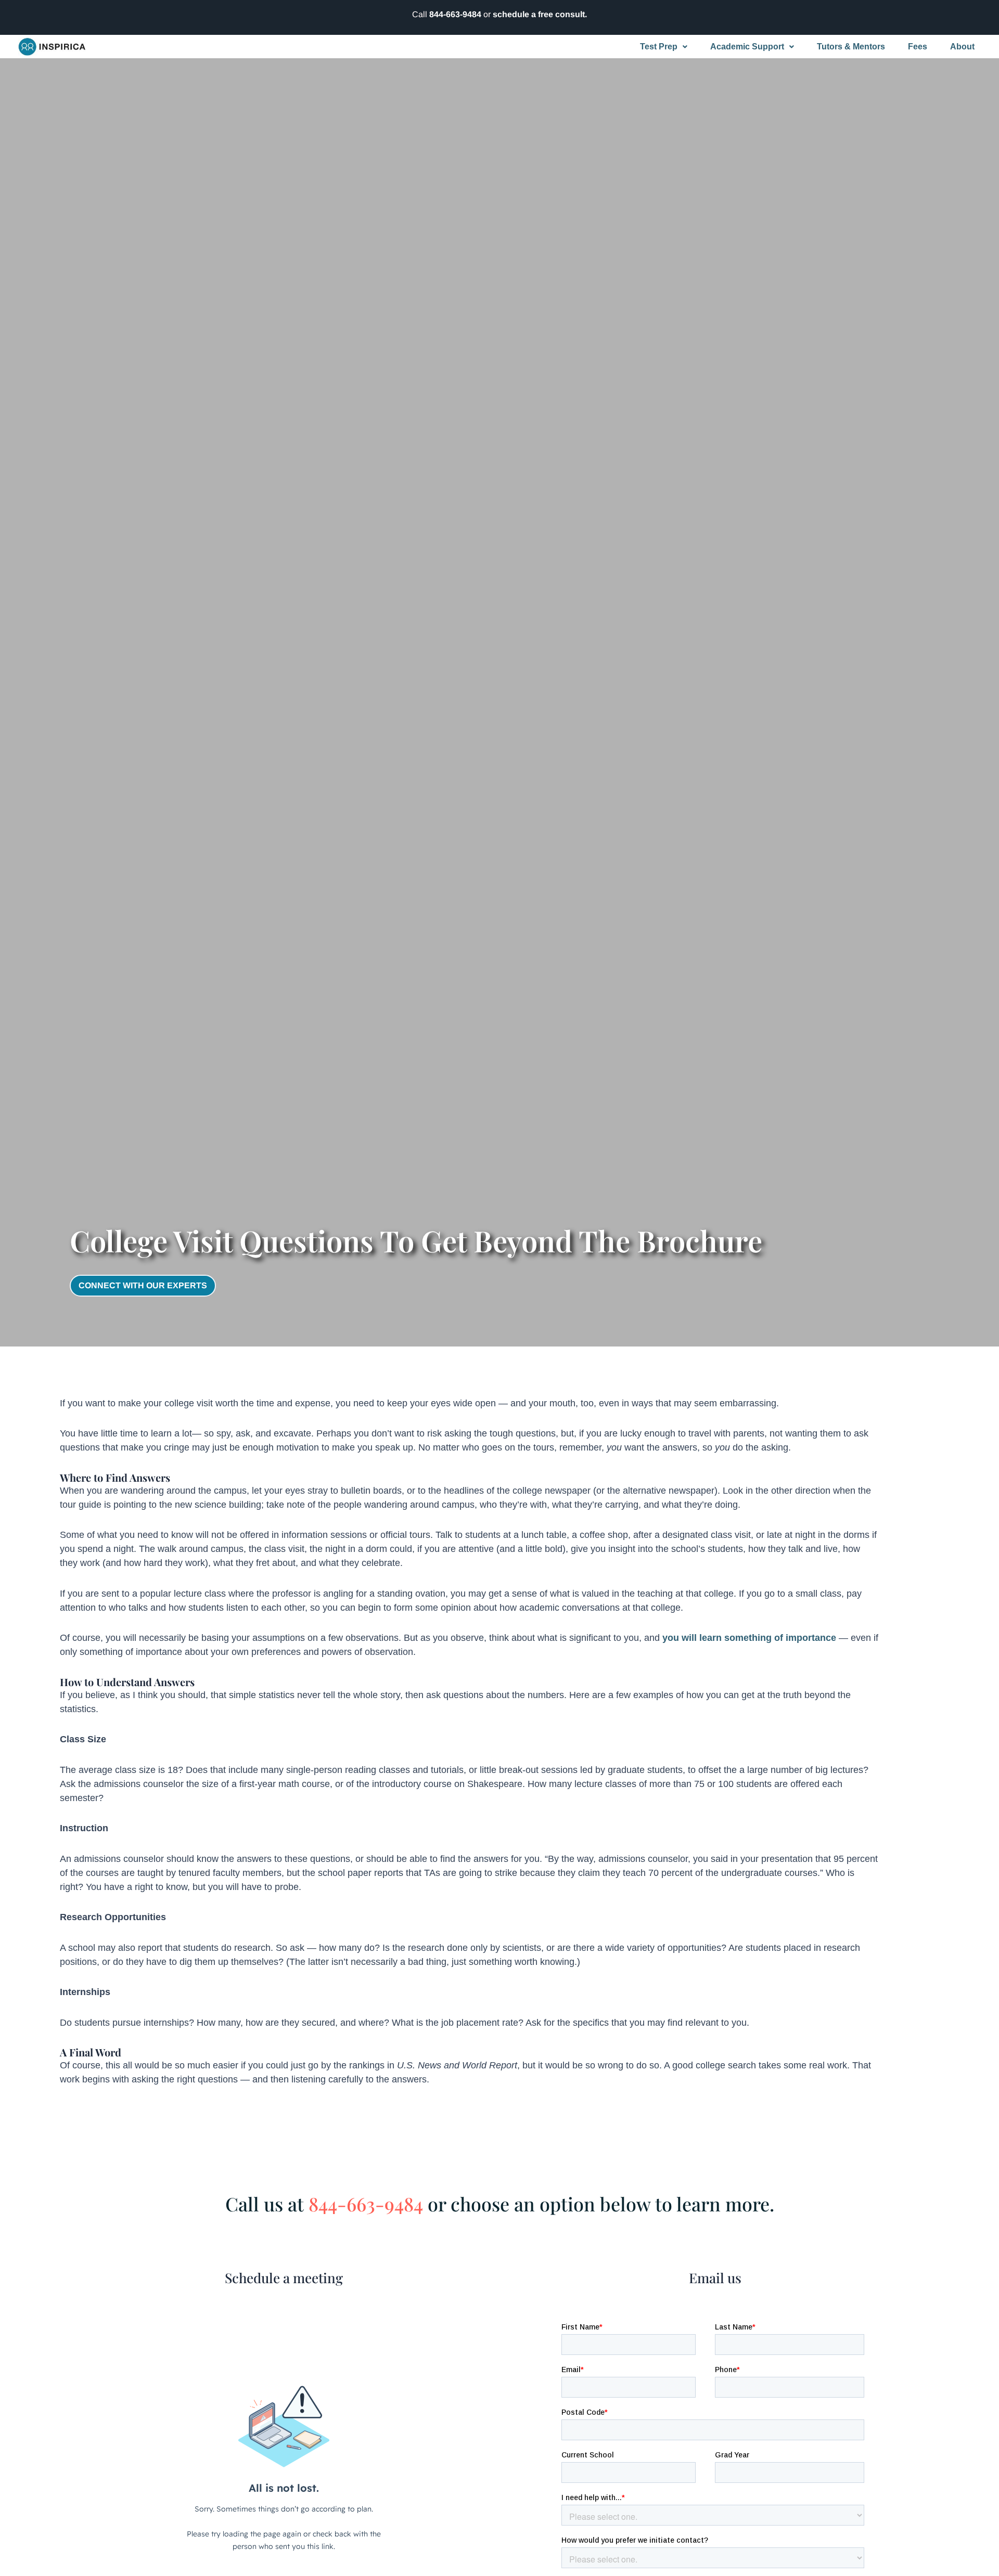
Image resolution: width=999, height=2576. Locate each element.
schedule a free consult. (540, 14)
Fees (918, 47)
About (962, 47)
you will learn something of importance (749, 1638)
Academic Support (747, 47)
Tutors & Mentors (851, 47)
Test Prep (659, 47)
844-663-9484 (455, 14)
